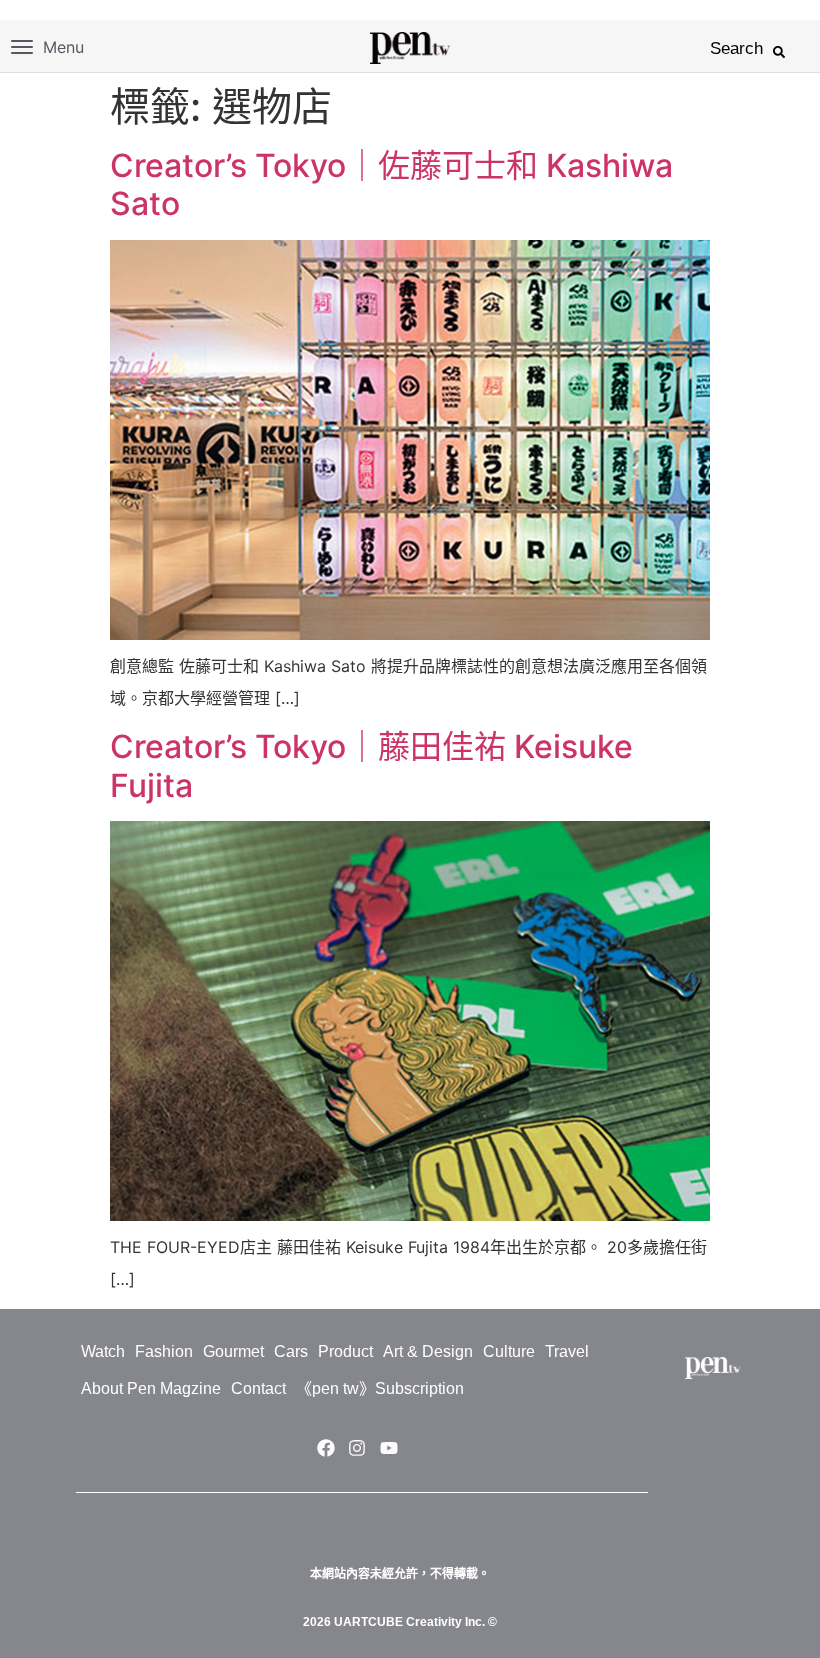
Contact (258, 1388)
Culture (509, 1351)
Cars (291, 1351)
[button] (779, 52)
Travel (567, 1351)
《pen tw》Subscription (380, 1388)
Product (345, 1351)
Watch (103, 1351)
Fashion (164, 1351)
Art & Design (428, 1351)
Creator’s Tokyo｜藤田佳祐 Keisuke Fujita (371, 765)
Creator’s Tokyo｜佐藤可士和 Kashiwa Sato (391, 184)
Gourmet (233, 1351)
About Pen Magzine (151, 1388)
